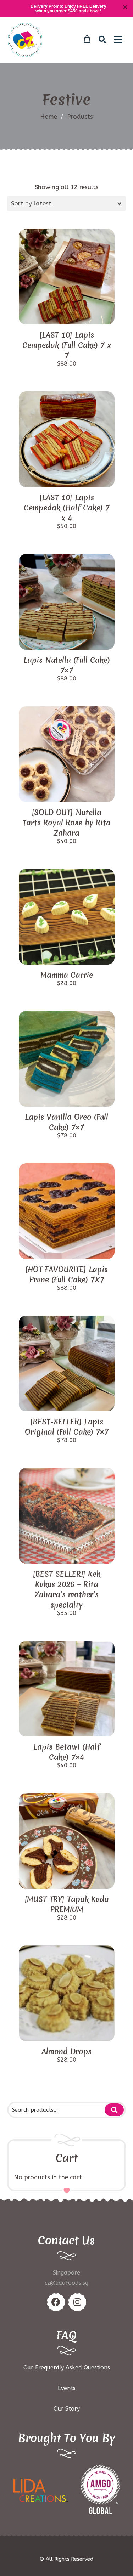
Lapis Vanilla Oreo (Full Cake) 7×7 (66, 1122)
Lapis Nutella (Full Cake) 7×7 (67, 665)
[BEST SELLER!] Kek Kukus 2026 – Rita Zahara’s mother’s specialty (66, 1589)
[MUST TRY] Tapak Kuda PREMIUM (67, 1904)
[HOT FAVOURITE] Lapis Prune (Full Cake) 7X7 (66, 1275)
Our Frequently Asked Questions (67, 2368)
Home (49, 117)
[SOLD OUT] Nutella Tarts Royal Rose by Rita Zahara (66, 823)
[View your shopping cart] (87, 39)
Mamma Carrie (67, 975)
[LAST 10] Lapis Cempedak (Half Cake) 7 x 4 (67, 508)
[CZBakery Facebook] (56, 2302)
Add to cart (67, 312)
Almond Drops (66, 2052)
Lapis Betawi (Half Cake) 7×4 (67, 1752)
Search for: (114, 2110)
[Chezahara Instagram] (77, 2302)
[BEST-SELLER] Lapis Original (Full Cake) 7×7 (67, 1427)
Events (67, 2388)
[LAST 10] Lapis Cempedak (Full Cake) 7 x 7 (67, 345)
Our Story (67, 2409)
